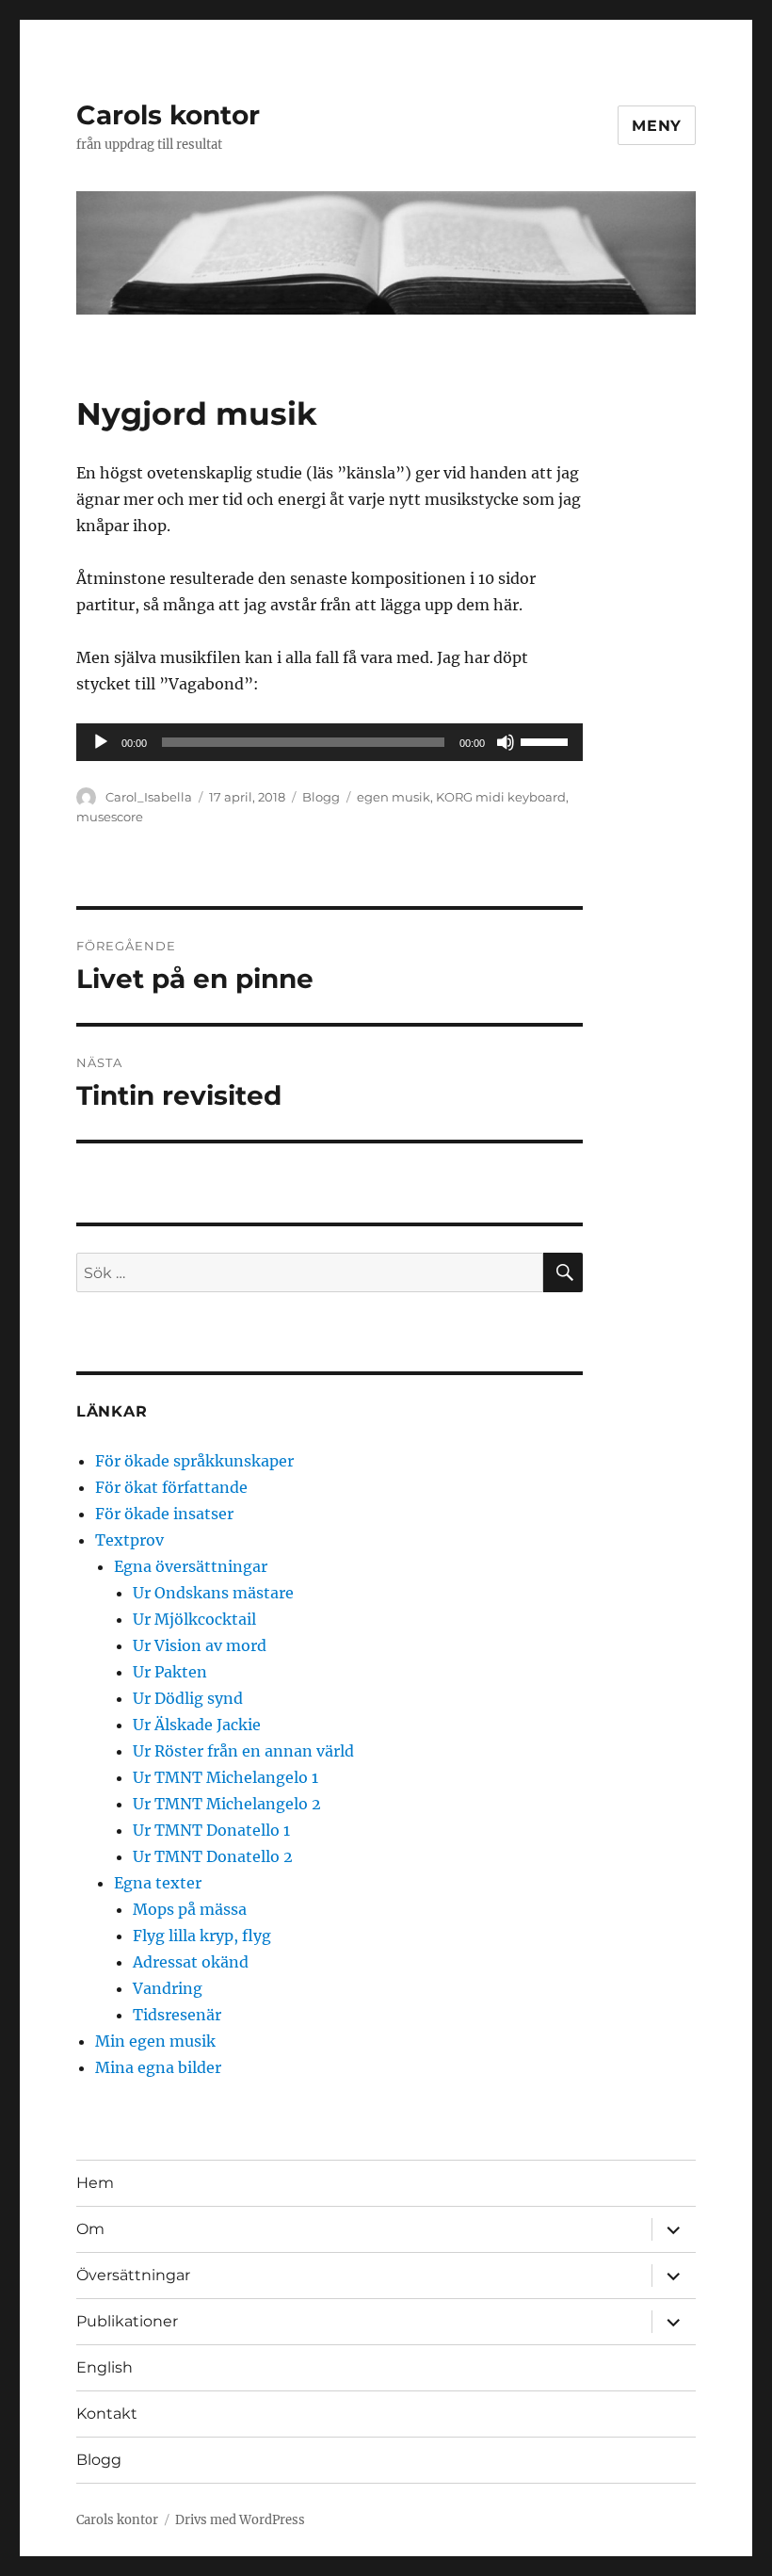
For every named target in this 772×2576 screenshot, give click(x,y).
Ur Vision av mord (200, 1645)
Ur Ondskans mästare (213, 1593)
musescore (110, 817)
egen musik (394, 797)
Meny (657, 126)
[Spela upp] (101, 742)
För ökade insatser (164, 1514)
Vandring (168, 1988)
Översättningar (133, 2275)
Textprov (129, 1540)
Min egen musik (155, 2041)
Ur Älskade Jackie (197, 1725)
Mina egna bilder (158, 2067)
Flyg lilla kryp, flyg (202, 1936)
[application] (330, 742)
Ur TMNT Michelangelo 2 (227, 1804)
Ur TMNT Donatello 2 (213, 1856)
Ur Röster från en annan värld (243, 1751)
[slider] (547, 740)
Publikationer (127, 2321)
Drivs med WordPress (240, 2520)
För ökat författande (171, 1487)
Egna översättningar (191, 1566)
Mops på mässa (190, 1909)
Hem (95, 2183)
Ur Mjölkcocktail (194, 1619)
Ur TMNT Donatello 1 (211, 1830)
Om (90, 2229)
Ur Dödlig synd (188, 1698)
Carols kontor (168, 115)
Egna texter (158, 1883)
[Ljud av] (506, 742)
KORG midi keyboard (501, 797)
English (105, 2367)
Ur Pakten (170, 1672)
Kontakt (107, 2414)
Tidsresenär (177, 2015)
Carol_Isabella (149, 797)
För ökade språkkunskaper (194, 1461)
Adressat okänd (191, 1962)
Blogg (321, 797)
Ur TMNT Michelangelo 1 (225, 1777)
